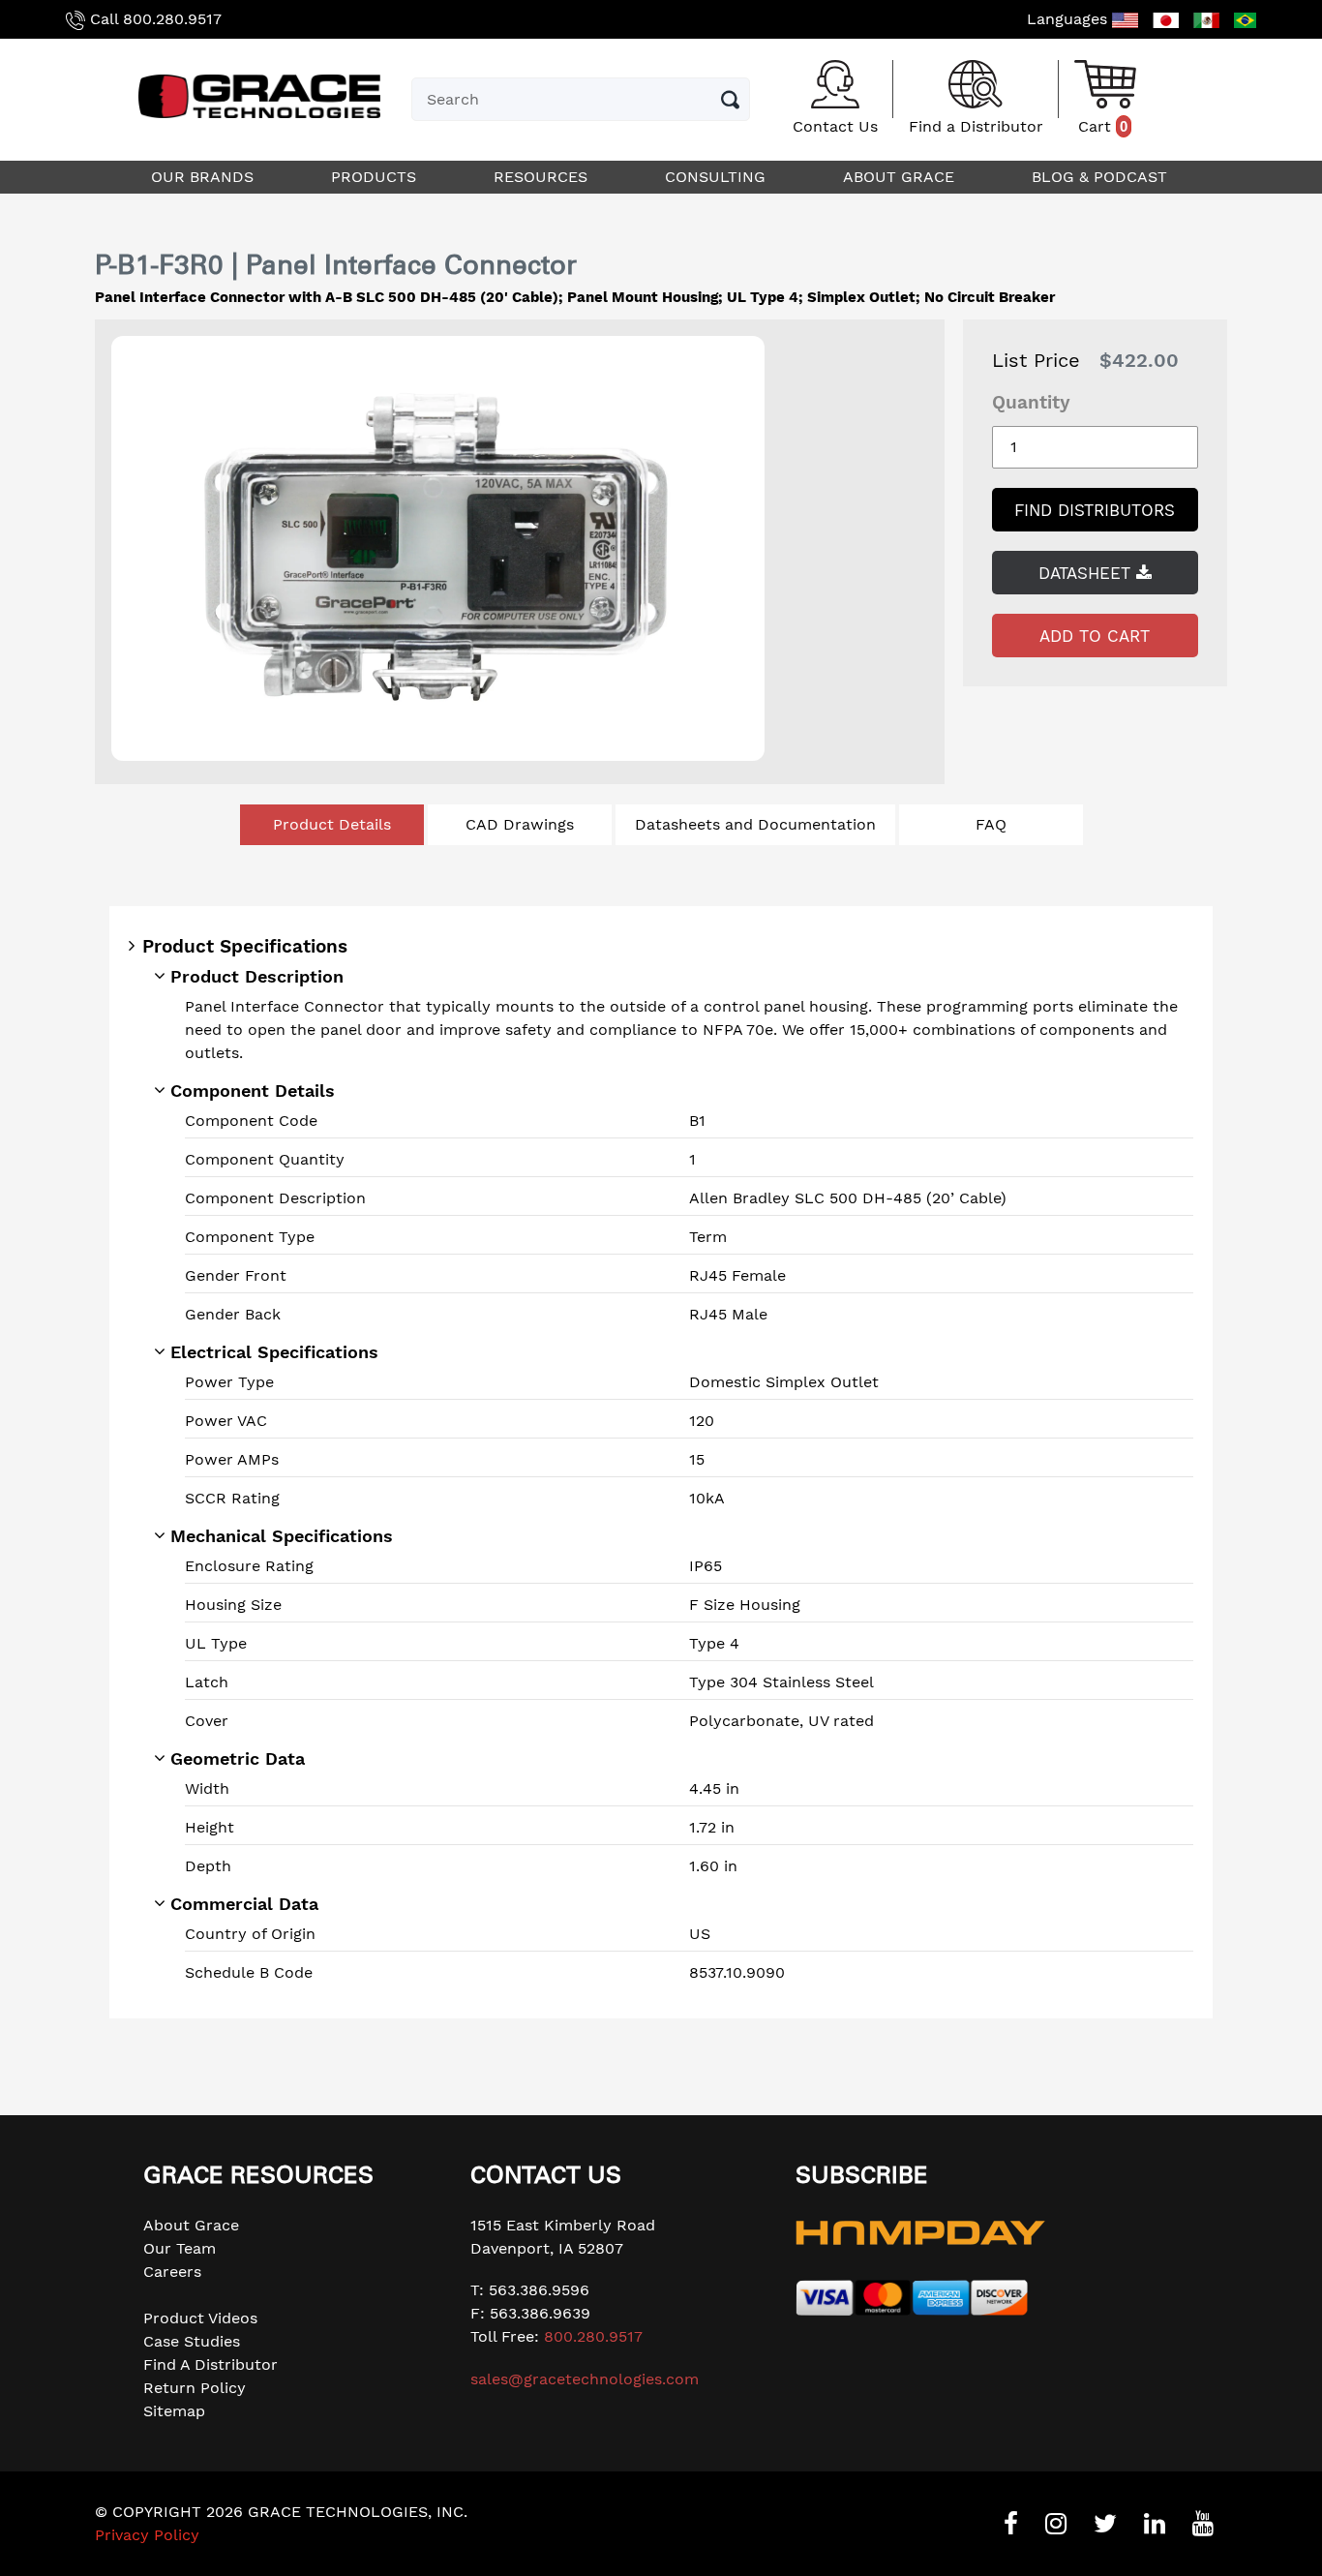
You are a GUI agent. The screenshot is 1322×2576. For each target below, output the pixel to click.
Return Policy (195, 2388)
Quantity (1031, 402)
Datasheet (1087, 573)
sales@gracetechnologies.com (585, 2379)
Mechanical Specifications (282, 1536)
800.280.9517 (172, 19)
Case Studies (192, 2341)
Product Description (257, 976)
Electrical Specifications (274, 1352)
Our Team (180, 2248)
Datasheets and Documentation (755, 824)
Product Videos (200, 2318)
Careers (172, 2272)
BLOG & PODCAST (1102, 177)
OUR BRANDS (205, 177)
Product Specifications (245, 946)
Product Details (332, 824)
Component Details (253, 1091)
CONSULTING (718, 177)
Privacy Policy (147, 2535)
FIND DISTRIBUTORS (1095, 510)
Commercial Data (244, 1904)
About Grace (191, 2225)
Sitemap (174, 2411)
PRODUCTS (376, 177)
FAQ (991, 824)
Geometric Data (238, 1758)
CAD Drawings (520, 824)
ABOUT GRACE (901, 177)
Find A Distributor (210, 2364)
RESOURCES (543, 177)
